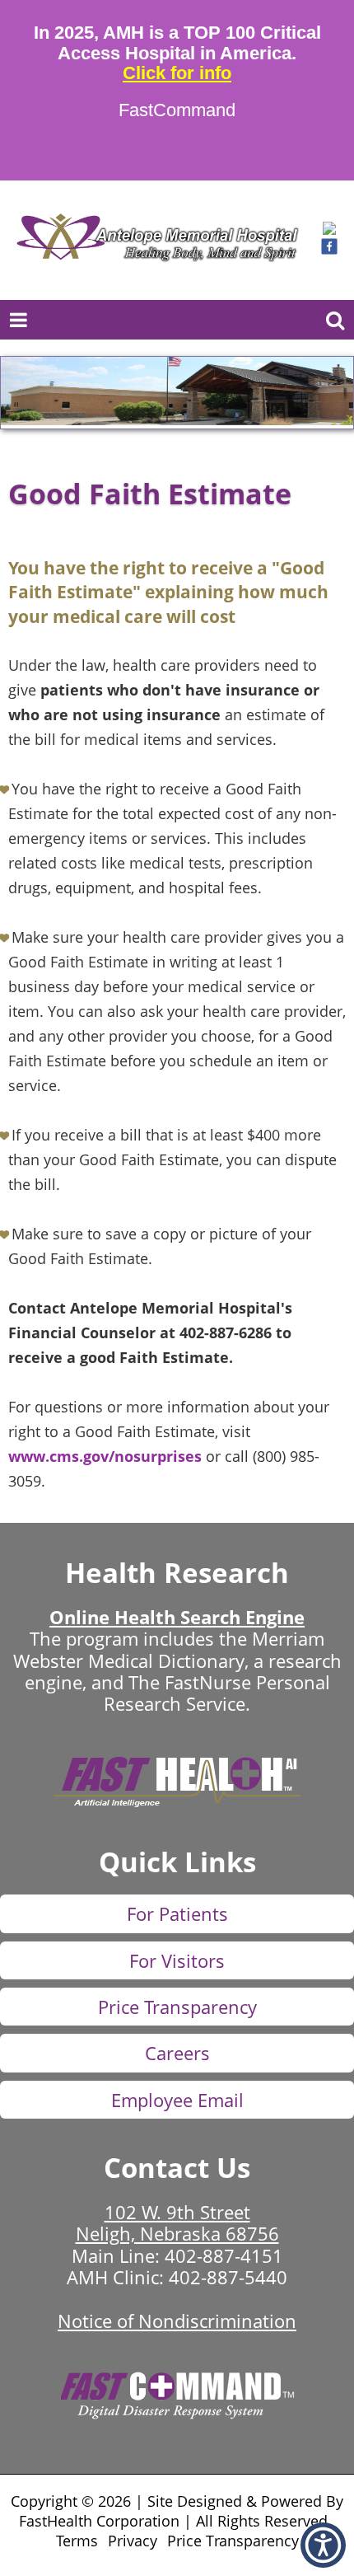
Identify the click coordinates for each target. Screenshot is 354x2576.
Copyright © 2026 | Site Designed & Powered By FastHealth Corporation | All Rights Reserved (177, 2511)
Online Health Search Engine (177, 1617)
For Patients (177, 1913)
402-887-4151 (224, 2255)
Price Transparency (177, 2007)
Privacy (133, 2541)
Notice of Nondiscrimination (177, 2321)
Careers (177, 2053)
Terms (77, 2541)
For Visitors (177, 1960)
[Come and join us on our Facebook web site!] (329, 250)
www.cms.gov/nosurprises (105, 1456)
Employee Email (177, 2100)
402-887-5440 (228, 2277)
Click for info (177, 73)
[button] (329, 230)
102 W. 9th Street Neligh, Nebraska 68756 (177, 2222)
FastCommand (177, 110)
